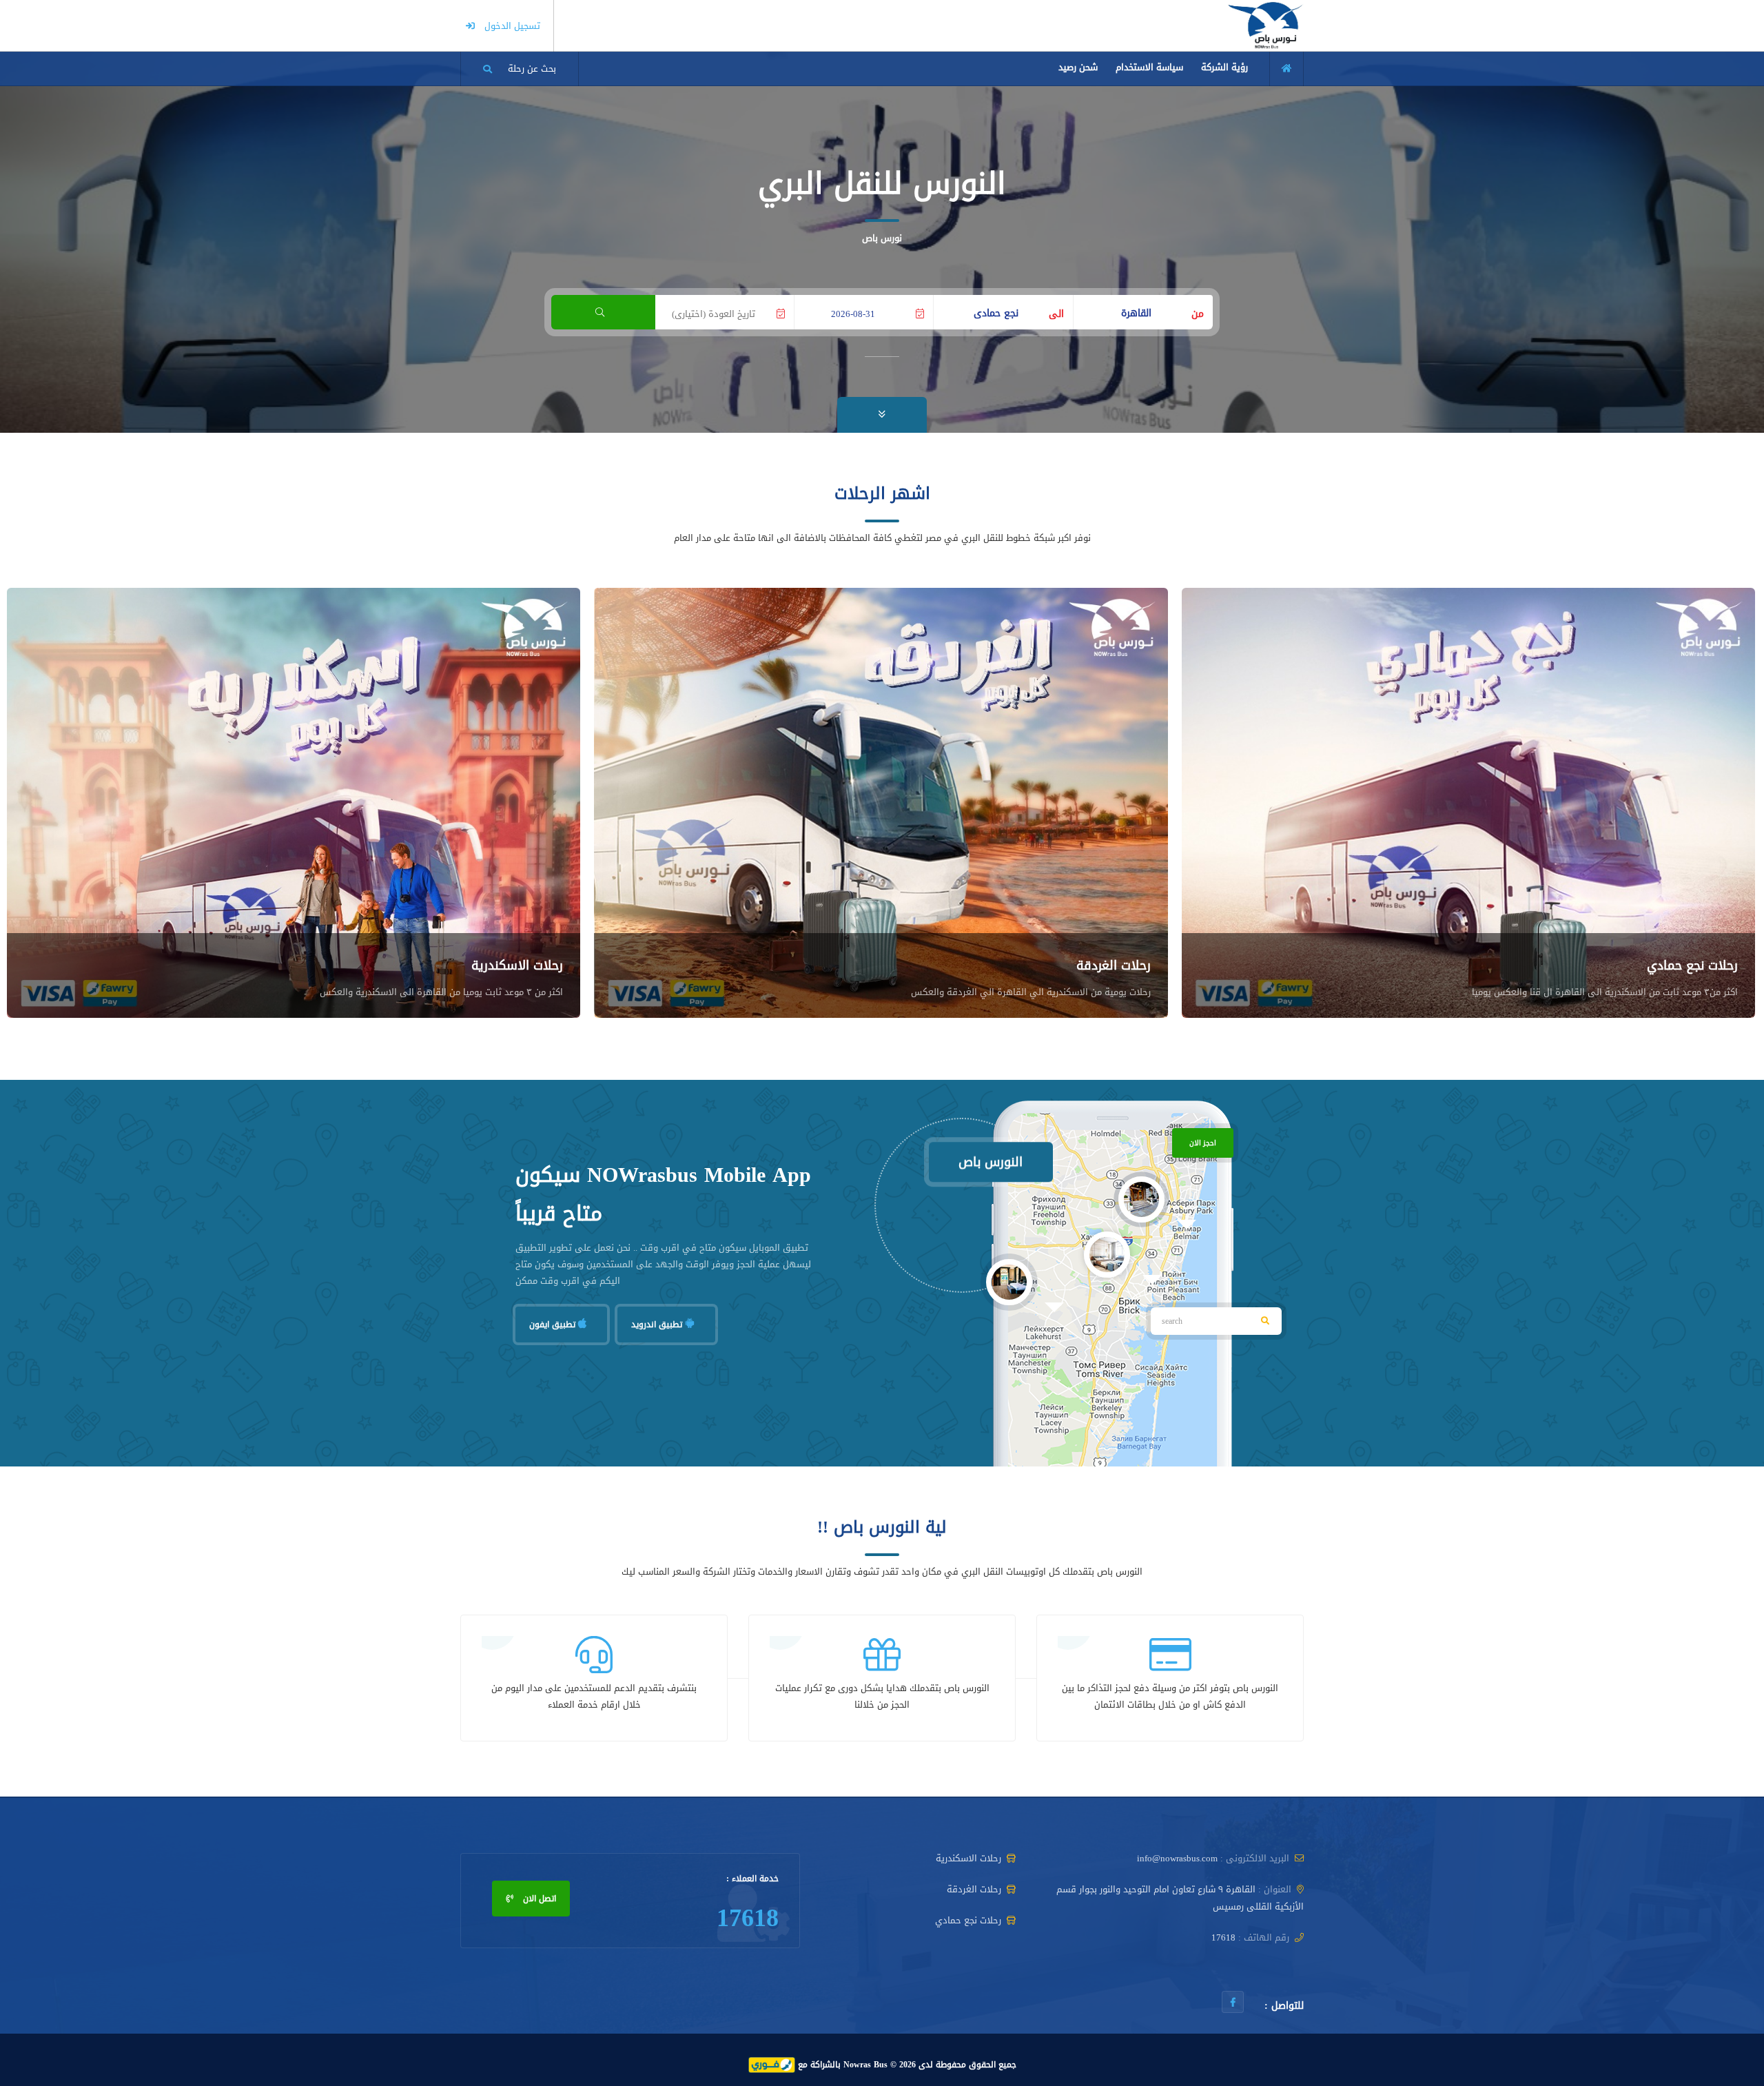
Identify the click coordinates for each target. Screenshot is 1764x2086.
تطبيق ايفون (554, 1325)
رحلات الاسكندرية (517, 965)
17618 (748, 1918)
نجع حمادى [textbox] (996, 314)
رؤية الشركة (1224, 67)
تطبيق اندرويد (658, 1325)
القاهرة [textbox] (1136, 314)
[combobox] (1143, 309)
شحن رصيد (1078, 67)
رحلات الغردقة (1114, 965)
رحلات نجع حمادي (1692, 965)
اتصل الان (538, 1899)
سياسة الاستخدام (1149, 67)
